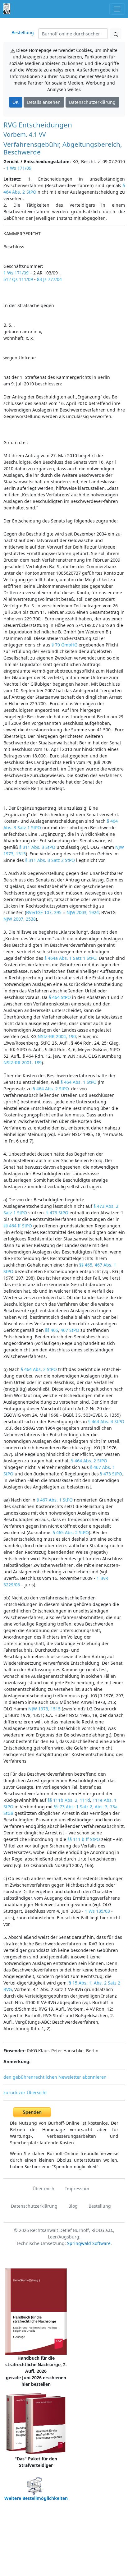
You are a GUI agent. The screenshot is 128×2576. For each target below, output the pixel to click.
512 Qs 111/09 (18, 279)
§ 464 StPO (60, 997)
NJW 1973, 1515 (44, 1709)
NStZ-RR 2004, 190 (57, 1036)
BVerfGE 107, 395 (44, 912)
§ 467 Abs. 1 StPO (55, 1500)
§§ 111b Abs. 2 (62, 1800)
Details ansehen (44, 102)
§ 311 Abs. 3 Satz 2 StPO (50, 860)
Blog (73, 2206)
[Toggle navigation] (117, 9)
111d (85, 1800)
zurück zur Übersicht (25, 2093)
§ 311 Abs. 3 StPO (37, 847)
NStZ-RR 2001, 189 (23, 1063)
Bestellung (23, 32)
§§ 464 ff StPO (18, 1226)
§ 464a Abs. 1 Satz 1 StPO (70, 958)
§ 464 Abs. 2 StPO (51, 1089)
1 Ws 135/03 (97, 1911)
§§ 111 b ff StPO (84, 1839)
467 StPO (70, 1330)
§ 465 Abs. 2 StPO (71, 1532)
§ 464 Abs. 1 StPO (79, 1082)
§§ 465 (86, 1265)
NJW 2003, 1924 (83, 912)
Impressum (77, 2189)
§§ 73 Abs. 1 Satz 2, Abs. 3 (81, 1807)
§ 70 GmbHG (64, 645)
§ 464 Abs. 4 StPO (106, 1421)
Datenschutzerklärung (92, 102)
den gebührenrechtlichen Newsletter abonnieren (55, 2077)
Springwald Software (89, 2243)
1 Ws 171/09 (19, 168)
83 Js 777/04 (49, 279)
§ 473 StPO (57, 1213)
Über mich (43, 2189)
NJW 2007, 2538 (20, 919)
